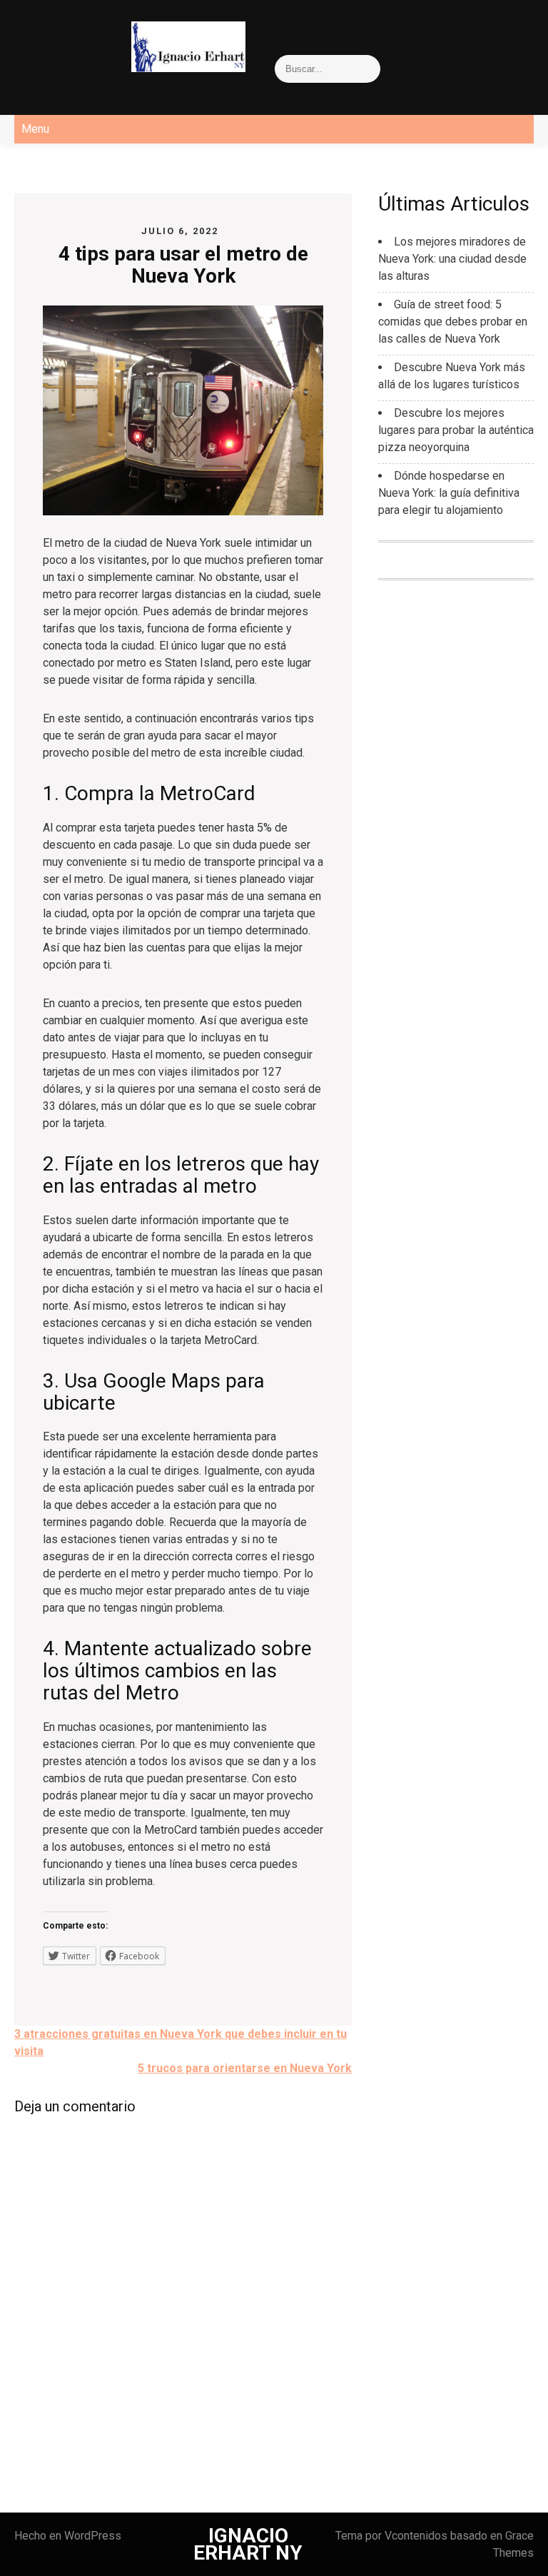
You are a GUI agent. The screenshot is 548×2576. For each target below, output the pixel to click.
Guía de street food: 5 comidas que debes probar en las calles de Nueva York (453, 322)
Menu (35, 129)
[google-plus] (77, 39)
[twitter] (46, 39)
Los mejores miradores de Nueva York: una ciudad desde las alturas (452, 259)
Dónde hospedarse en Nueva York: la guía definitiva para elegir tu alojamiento (449, 493)
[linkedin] (108, 39)
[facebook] (14, 39)
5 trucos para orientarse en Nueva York (245, 2068)
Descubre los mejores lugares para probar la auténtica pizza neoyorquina (456, 430)
